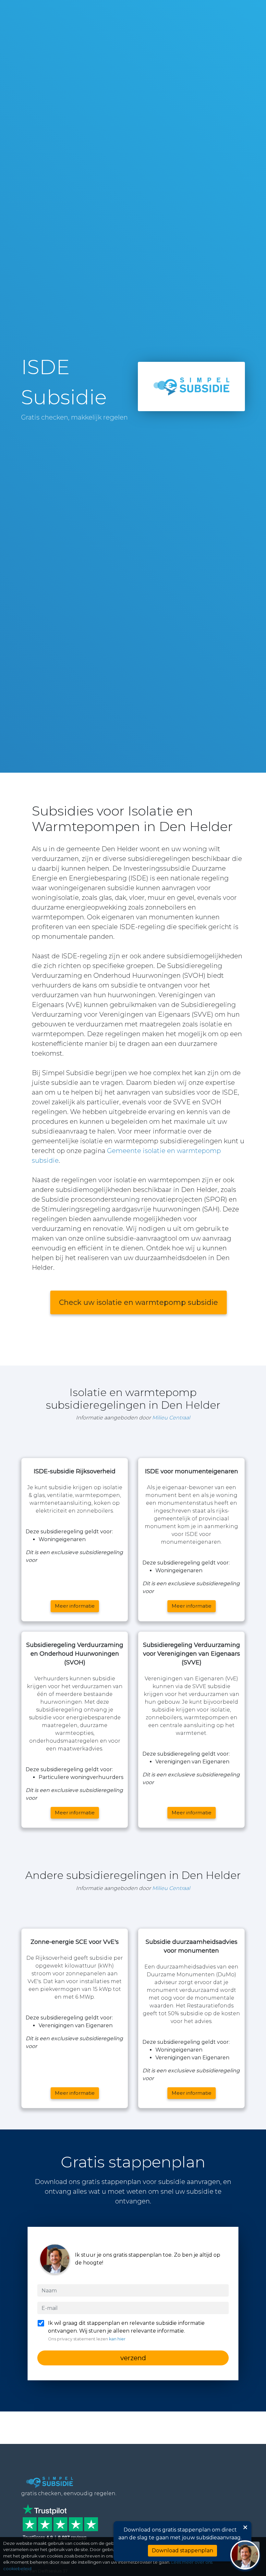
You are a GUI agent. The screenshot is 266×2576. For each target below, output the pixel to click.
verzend (133, 2358)
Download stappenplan (182, 2551)
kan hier (117, 2339)
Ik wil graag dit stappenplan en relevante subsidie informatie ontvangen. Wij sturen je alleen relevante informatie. (126, 2331)
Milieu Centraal (171, 1418)
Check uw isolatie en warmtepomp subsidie (139, 1302)
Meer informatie (75, 1606)
